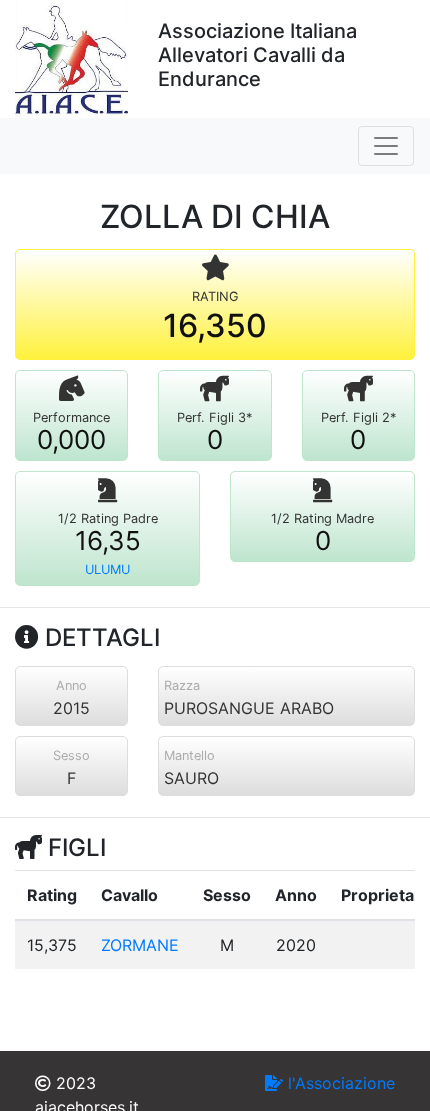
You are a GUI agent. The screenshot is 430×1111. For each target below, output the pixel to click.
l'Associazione (339, 1083)
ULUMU (107, 569)
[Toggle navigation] (386, 146)
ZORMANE (140, 945)
